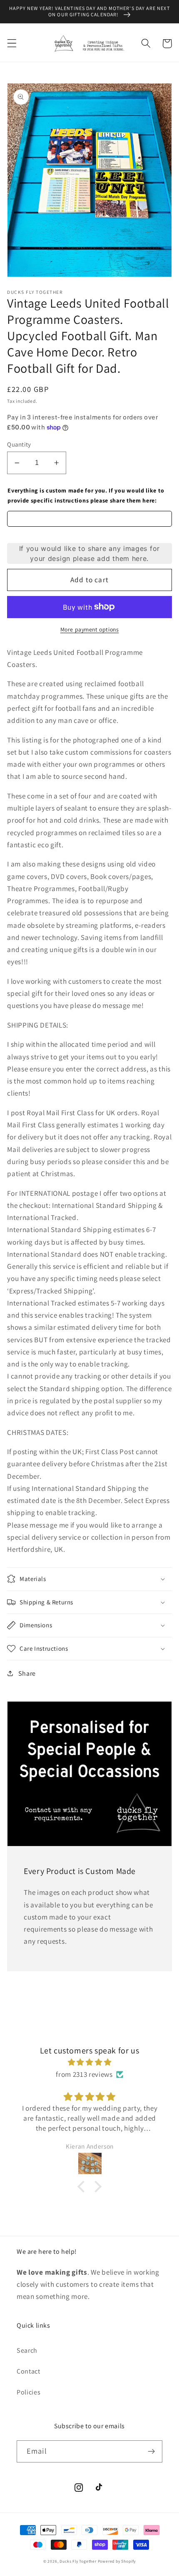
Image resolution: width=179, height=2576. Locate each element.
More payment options (90, 629)
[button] (12, 44)
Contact (29, 2371)
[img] (89, 2062)
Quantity (19, 444)
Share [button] (27, 1673)
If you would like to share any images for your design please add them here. (89, 553)
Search (27, 2350)
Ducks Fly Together (78, 2561)
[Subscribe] (151, 2452)
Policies (29, 2392)
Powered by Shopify (117, 2561)
